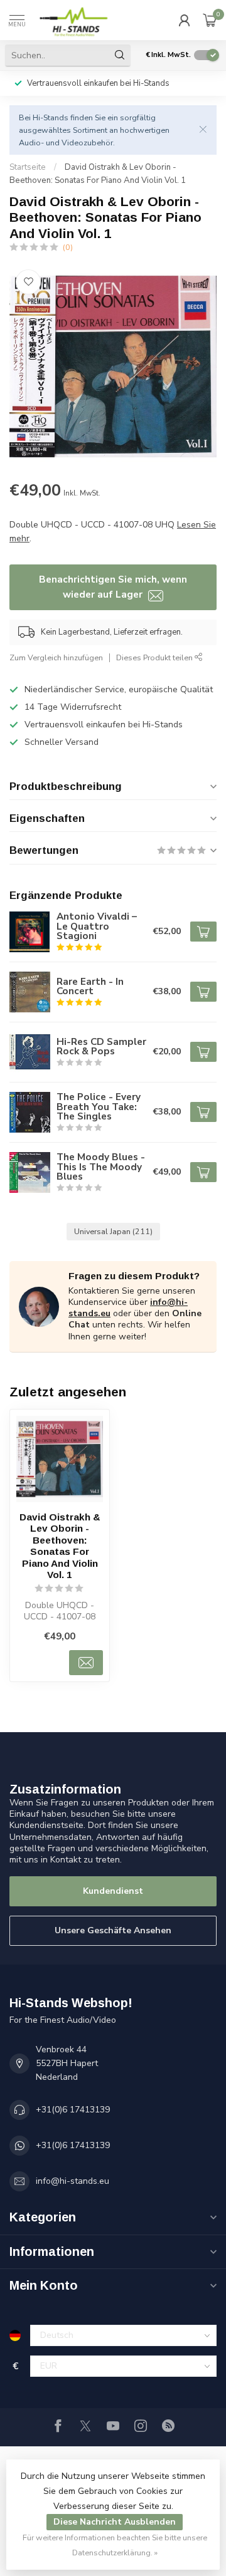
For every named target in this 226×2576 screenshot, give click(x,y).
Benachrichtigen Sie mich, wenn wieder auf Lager (113, 587)
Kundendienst (113, 1891)
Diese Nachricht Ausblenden (115, 2522)
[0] (210, 20)
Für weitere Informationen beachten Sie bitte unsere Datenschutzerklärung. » (115, 2545)
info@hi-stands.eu (73, 2181)
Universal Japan (113, 1231)
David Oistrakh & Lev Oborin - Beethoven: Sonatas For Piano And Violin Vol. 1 (60, 1546)
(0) (68, 247)
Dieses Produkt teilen (155, 657)
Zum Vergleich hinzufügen (56, 657)
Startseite (28, 167)
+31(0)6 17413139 (73, 2110)
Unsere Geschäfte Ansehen (113, 1930)
